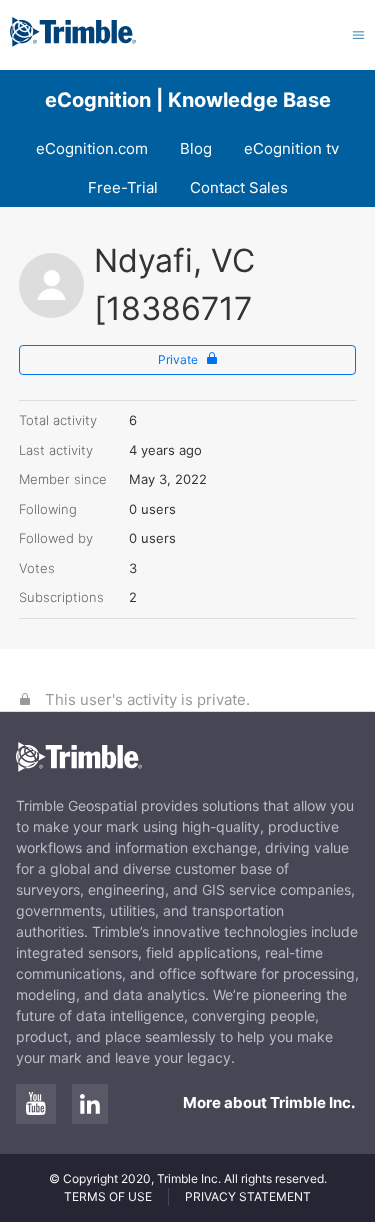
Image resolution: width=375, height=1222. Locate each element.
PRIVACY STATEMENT (248, 1196)
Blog (196, 148)
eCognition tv (291, 148)
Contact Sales (239, 187)
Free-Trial (123, 187)
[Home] (73, 41)
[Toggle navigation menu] (358, 34)
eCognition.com (92, 148)
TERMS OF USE (108, 1196)
